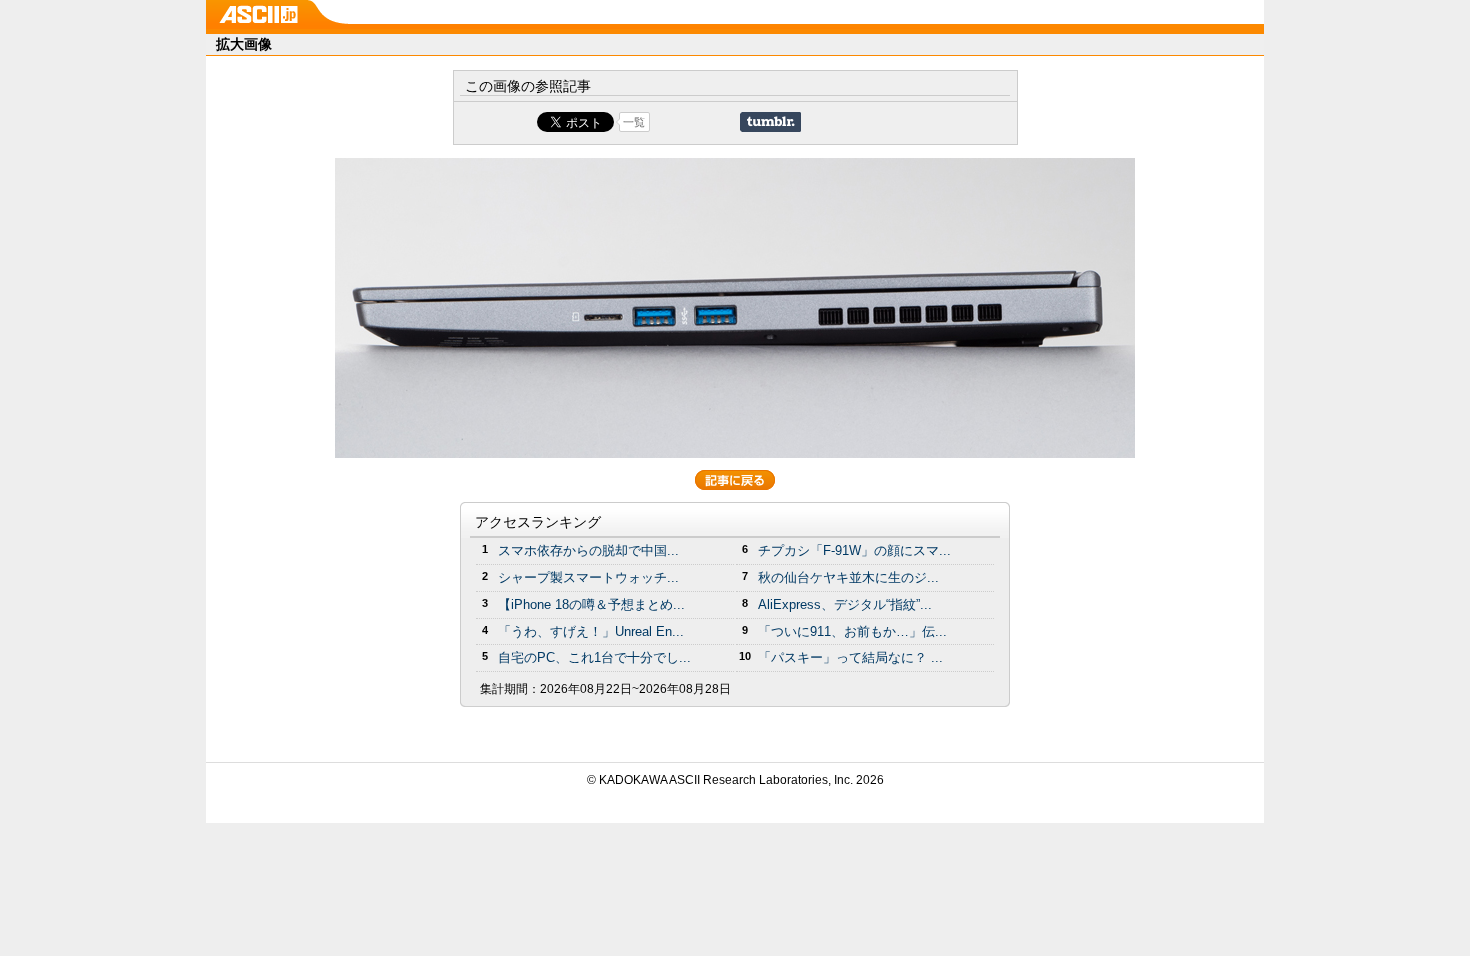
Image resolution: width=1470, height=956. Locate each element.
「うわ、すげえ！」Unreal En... (591, 631)
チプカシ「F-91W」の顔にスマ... (854, 550)
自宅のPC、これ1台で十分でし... (594, 657)
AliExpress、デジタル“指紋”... (845, 604)
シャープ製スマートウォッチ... (588, 577)
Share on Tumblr (770, 122)
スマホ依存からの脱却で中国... (588, 550)
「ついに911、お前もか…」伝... (852, 631)
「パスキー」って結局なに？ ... (850, 657)
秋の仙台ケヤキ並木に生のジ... (848, 577)
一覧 (634, 122)
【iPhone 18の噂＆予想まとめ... (591, 604)
